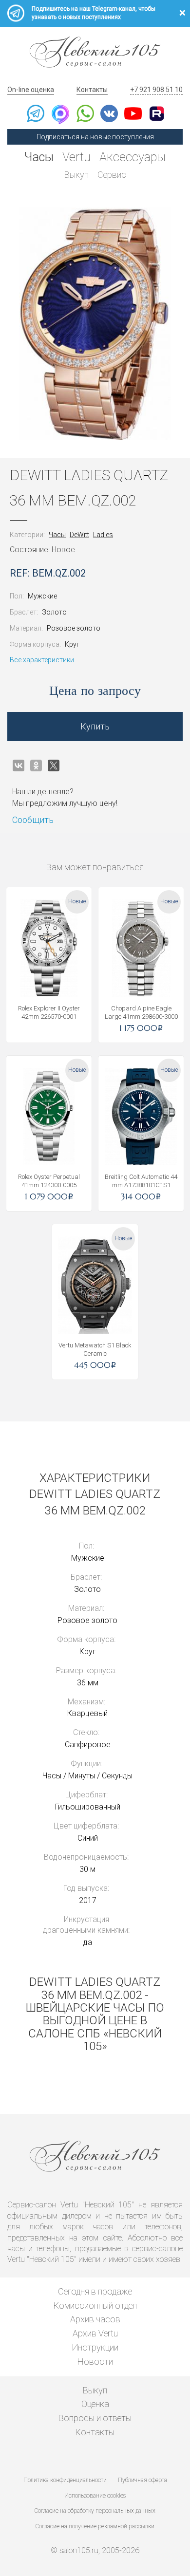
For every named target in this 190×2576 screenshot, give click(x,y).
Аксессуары (133, 157)
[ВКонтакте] (19, 765)
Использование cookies (95, 2496)
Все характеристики (42, 660)
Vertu (76, 157)
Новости (95, 2361)
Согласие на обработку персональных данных (95, 2511)
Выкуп (76, 175)
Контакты (92, 90)
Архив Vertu (95, 2333)
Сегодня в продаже (95, 2291)
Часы (39, 157)
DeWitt (79, 535)
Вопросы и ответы (95, 2418)
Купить (95, 726)
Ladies (103, 535)
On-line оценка (31, 90)
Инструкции (95, 2347)
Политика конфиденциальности (65, 2480)
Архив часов (95, 2319)
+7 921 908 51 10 (156, 90)
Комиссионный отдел (95, 2305)
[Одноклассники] (36, 765)
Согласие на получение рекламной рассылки (95, 2526)
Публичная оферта (142, 2480)
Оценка (95, 2404)
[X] (54, 765)
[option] (95, 324)
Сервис (112, 175)
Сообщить (33, 820)
